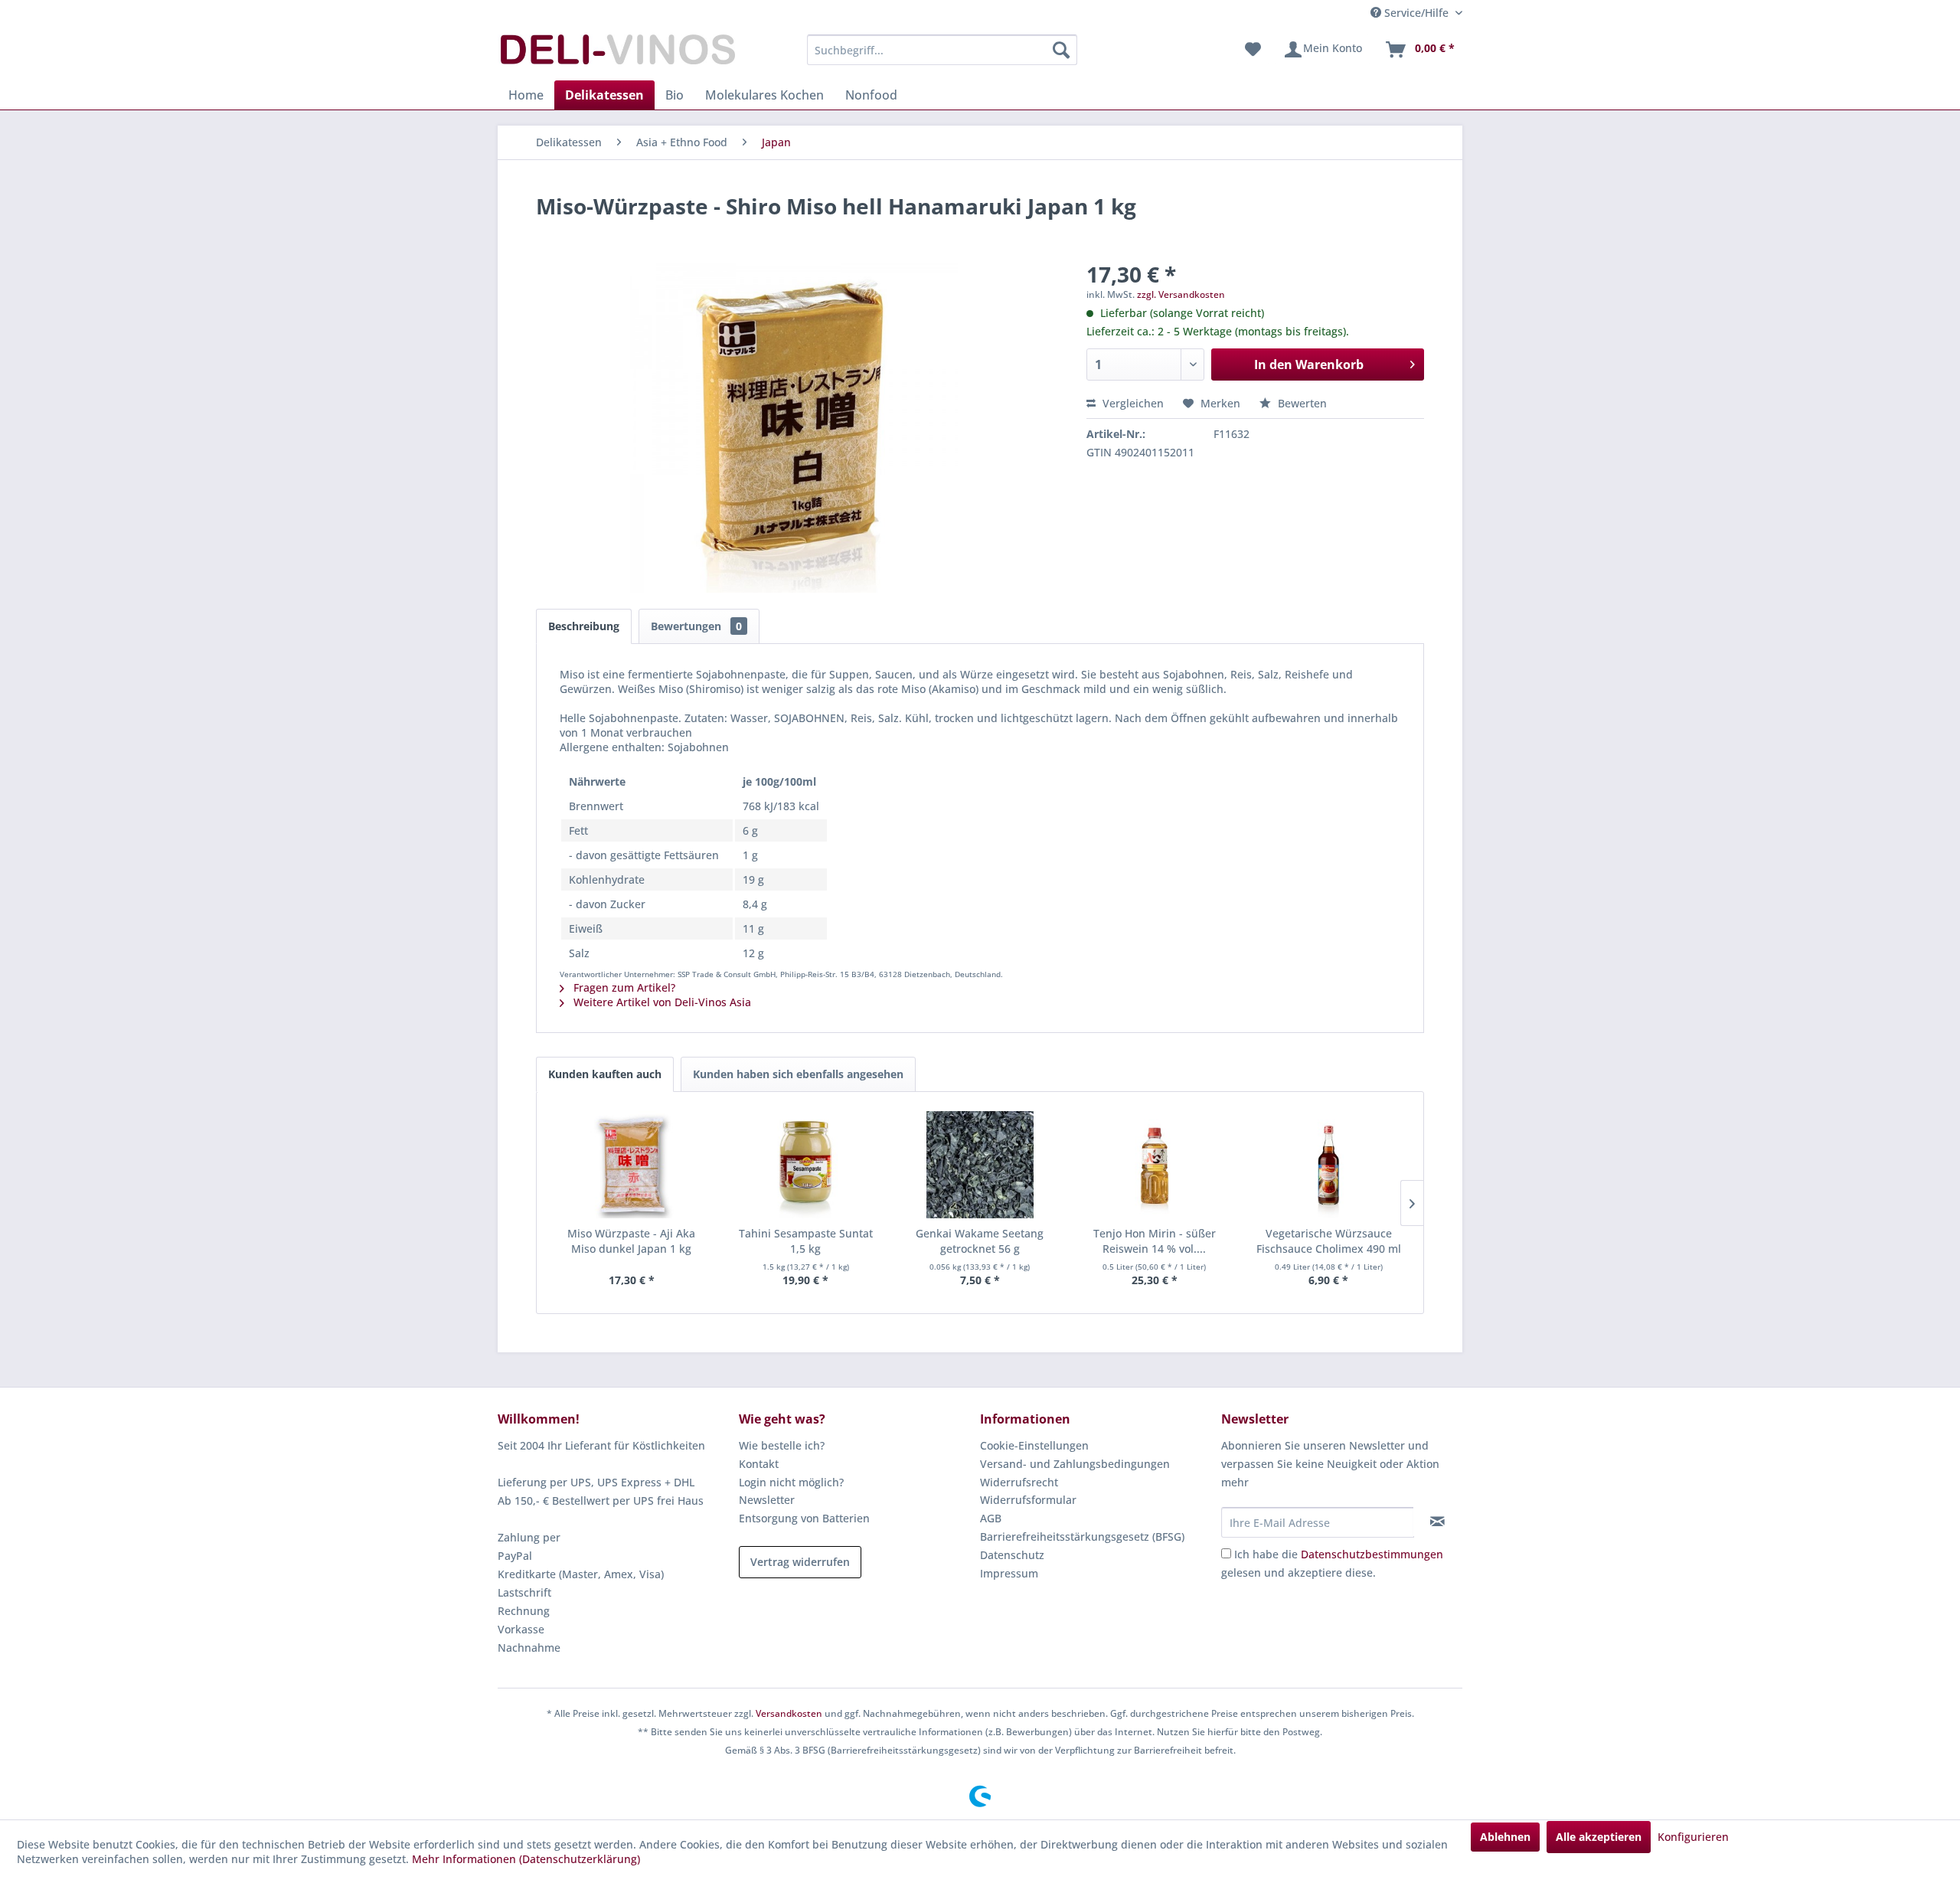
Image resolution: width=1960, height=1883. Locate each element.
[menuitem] (942, 50)
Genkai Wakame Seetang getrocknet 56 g (980, 1241)
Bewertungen (696, 626)
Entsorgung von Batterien (804, 1518)
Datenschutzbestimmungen (1372, 1554)
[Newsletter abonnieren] (1437, 1522)
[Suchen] (1061, 50)
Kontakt (759, 1464)
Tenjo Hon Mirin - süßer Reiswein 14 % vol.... (1155, 1241)
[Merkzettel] (1253, 50)
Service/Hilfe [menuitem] (1416, 13)
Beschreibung (584, 626)
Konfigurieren (1693, 1837)
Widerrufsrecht (1019, 1482)
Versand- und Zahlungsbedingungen (1075, 1464)
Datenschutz (1012, 1555)
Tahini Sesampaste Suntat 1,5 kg (806, 1241)
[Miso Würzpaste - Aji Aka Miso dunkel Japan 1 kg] (632, 1165)
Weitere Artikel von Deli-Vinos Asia (661, 1002)
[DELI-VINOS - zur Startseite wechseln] (616, 54)
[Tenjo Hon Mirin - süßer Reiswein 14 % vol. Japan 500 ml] (1155, 1165)
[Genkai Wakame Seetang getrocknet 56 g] (980, 1165)
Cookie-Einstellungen (1034, 1445)
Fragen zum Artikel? (623, 987)
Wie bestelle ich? (782, 1445)
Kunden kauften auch (605, 1074)
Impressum (1009, 1573)
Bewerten (1301, 403)
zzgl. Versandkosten (1181, 294)
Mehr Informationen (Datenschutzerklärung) (526, 1859)
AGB (991, 1518)
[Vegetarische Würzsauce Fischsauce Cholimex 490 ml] (1328, 1165)
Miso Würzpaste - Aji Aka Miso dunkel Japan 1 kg (631, 1241)
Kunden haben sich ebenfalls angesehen (798, 1074)
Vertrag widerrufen (800, 1562)
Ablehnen (1505, 1837)
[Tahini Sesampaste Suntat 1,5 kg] (806, 1165)
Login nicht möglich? (791, 1482)
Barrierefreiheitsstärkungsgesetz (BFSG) (1082, 1536)
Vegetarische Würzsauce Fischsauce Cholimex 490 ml (1329, 1241)
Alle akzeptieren (1599, 1837)
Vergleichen (1132, 403)
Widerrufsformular (1028, 1500)
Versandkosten (789, 1713)
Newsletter (767, 1500)
